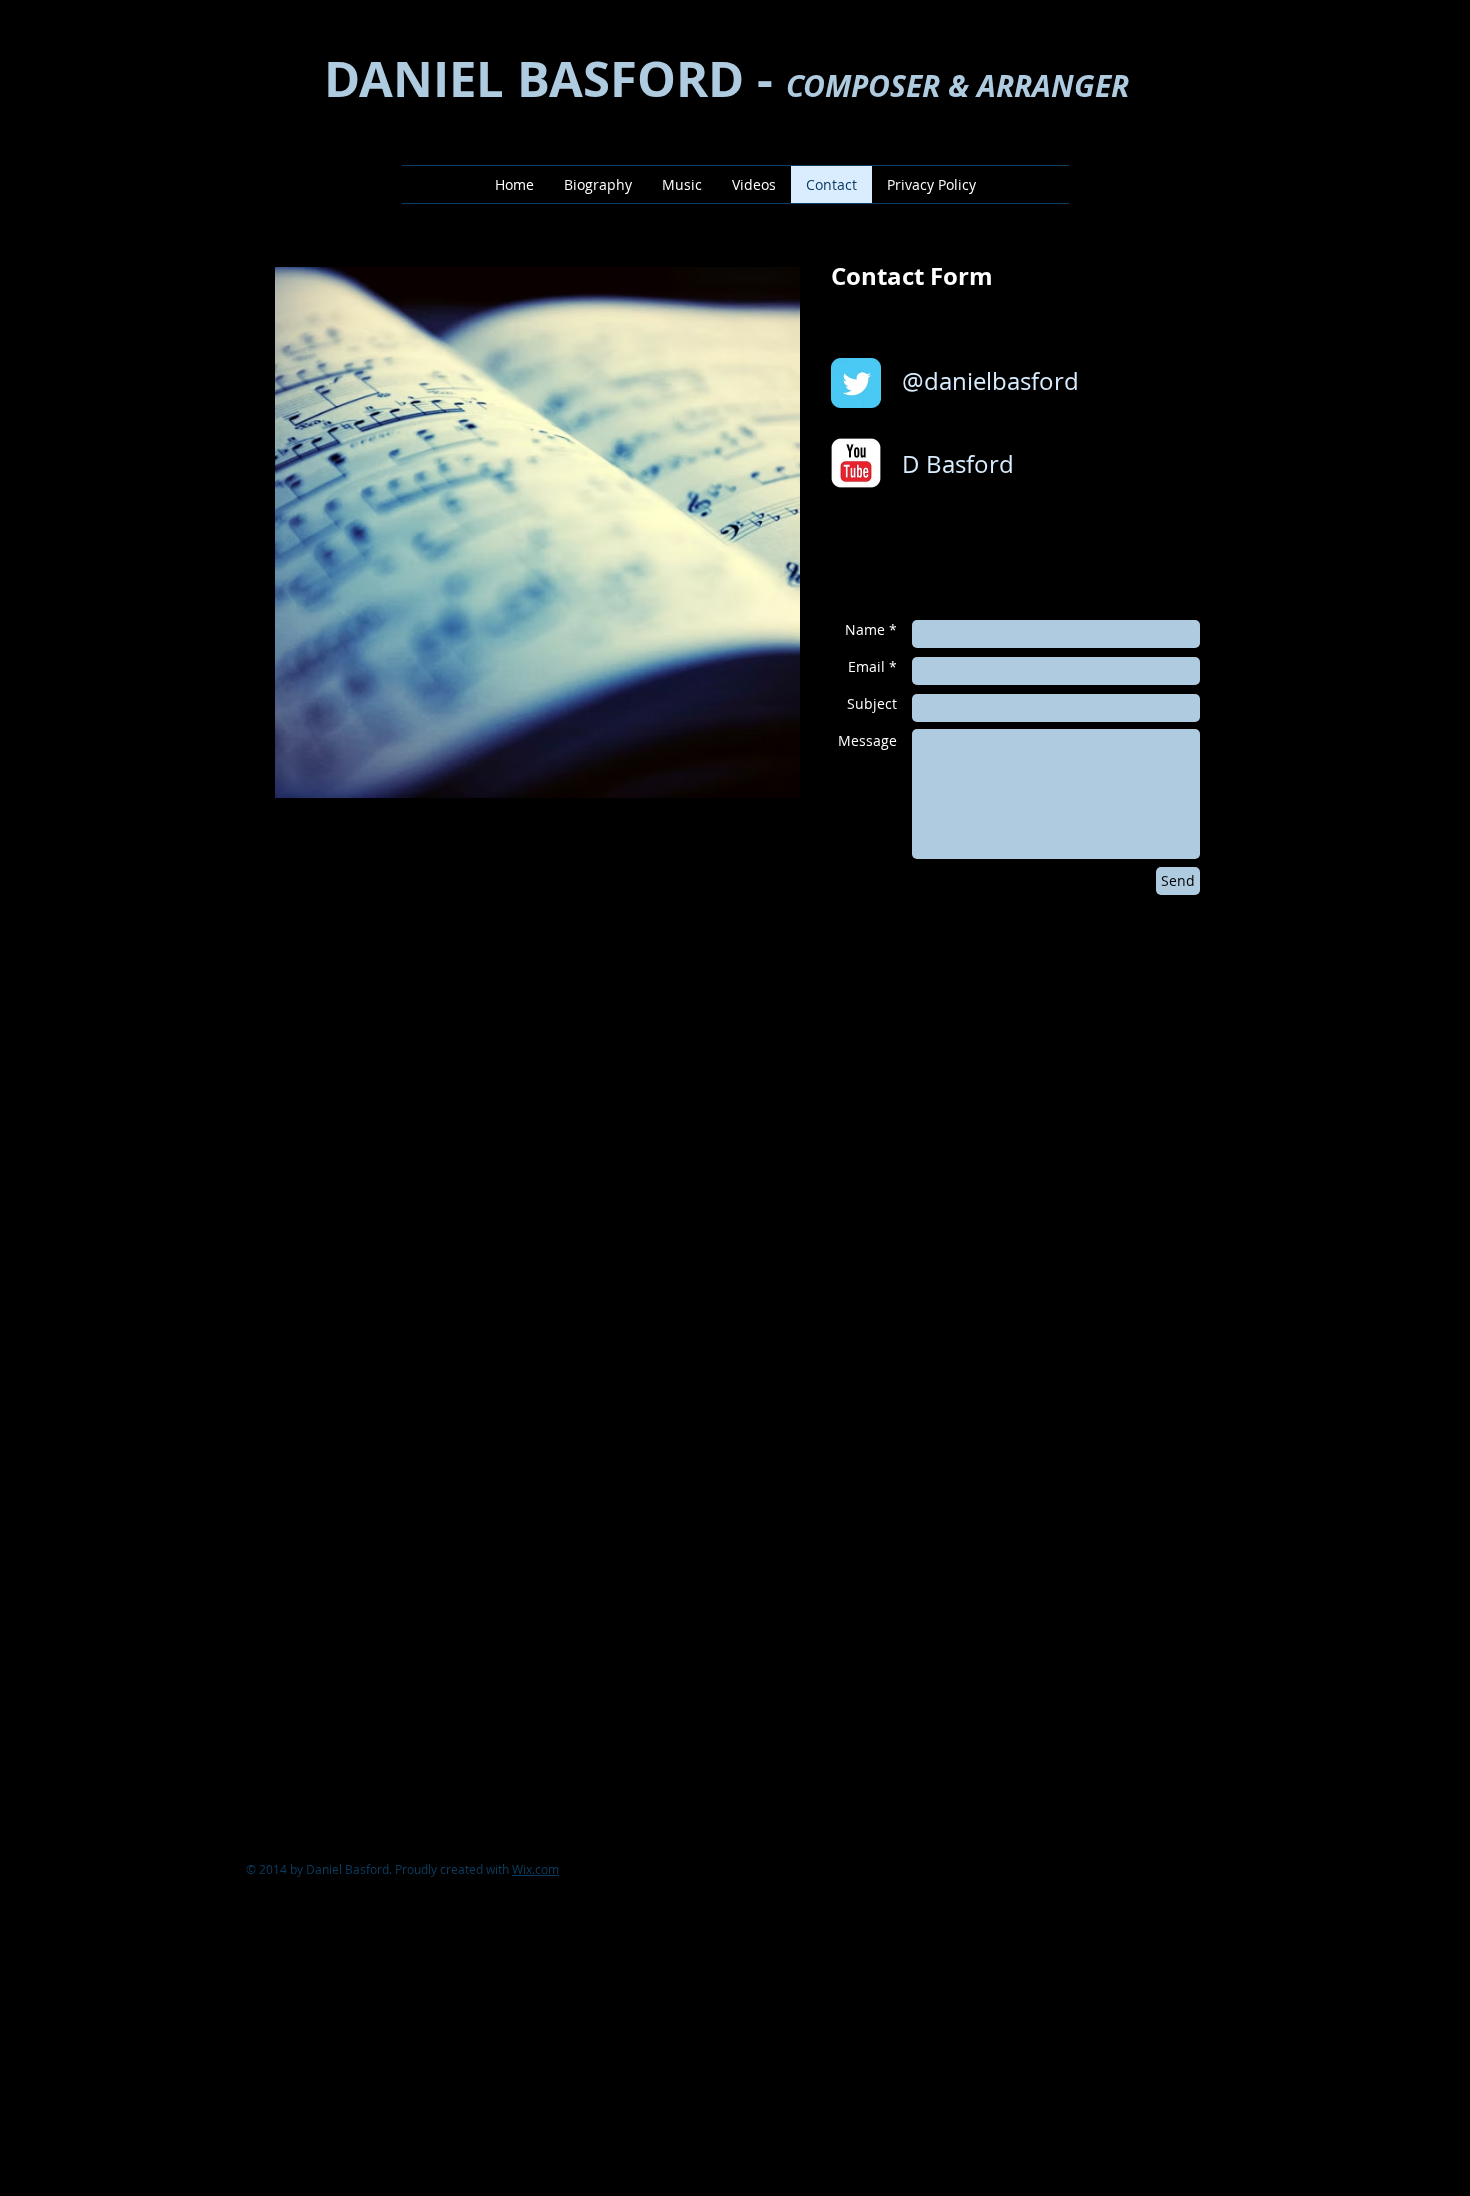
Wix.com (535, 1869)
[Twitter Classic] (856, 383)
